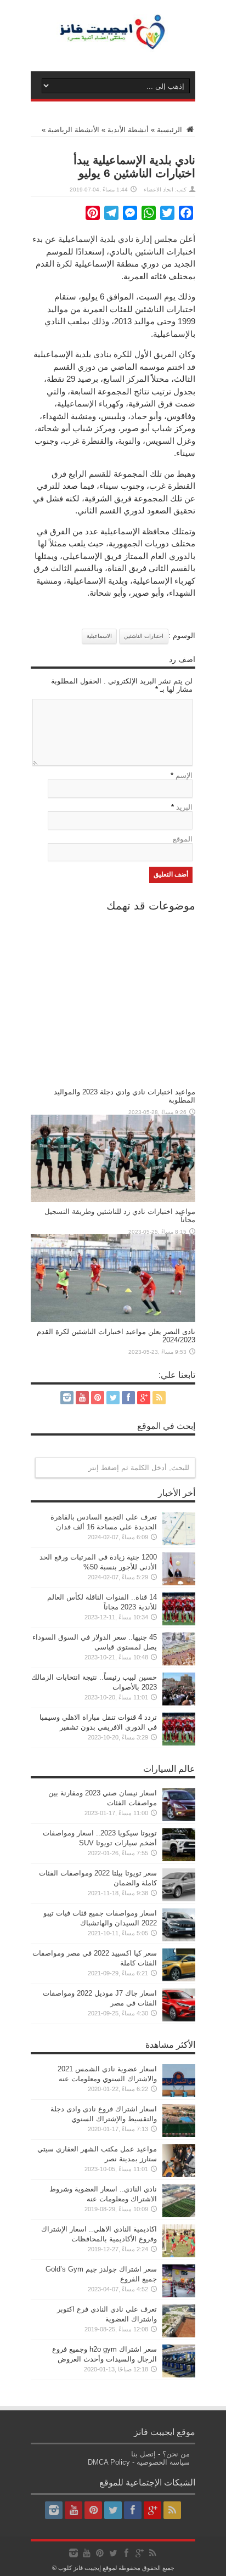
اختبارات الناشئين (144, 636)
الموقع (183, 839)
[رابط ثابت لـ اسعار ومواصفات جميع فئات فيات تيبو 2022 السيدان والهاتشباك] (179, 1939)
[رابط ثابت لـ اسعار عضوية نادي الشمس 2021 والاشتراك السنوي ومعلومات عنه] (179, 2095)
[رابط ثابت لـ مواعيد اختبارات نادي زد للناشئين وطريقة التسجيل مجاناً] (113, 1199)
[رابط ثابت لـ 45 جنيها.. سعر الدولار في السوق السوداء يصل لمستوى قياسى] (179, 1663)
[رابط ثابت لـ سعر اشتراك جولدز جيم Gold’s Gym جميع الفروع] (179, 2295)
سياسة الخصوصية (163, 2462)
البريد (184, 807)
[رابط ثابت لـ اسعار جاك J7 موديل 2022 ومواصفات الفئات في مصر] (179, 2019)
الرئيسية (171, 130)
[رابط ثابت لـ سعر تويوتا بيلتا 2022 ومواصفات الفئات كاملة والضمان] (179, 1899)
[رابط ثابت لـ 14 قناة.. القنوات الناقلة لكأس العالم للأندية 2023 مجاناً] (179, 1623)
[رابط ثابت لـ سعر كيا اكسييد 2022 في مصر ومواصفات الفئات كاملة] (179, 1979)
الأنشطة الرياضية (74, 130)
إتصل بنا (143, 2454)
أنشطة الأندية (128, 130)
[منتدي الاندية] (113, 44)
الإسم (184, 775)
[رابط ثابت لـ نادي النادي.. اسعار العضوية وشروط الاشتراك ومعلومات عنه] (179, 2215)
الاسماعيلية (99, 636)
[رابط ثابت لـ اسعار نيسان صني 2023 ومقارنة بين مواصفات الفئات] (179, 1819)
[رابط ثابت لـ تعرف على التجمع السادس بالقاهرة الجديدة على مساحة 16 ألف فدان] (179, 1543)
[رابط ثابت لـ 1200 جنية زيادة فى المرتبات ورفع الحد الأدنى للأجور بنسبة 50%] (179, 1583)
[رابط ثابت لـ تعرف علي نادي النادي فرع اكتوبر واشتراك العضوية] (179, 2335)
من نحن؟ (176, 2454)
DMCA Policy (109, 2462)
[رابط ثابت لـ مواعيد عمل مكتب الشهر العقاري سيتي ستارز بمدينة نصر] (179, 2175)
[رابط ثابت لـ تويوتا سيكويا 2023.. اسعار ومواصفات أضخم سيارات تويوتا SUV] (179, 1859)
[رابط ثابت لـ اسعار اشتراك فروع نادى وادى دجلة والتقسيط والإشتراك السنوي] (179, 2135)
